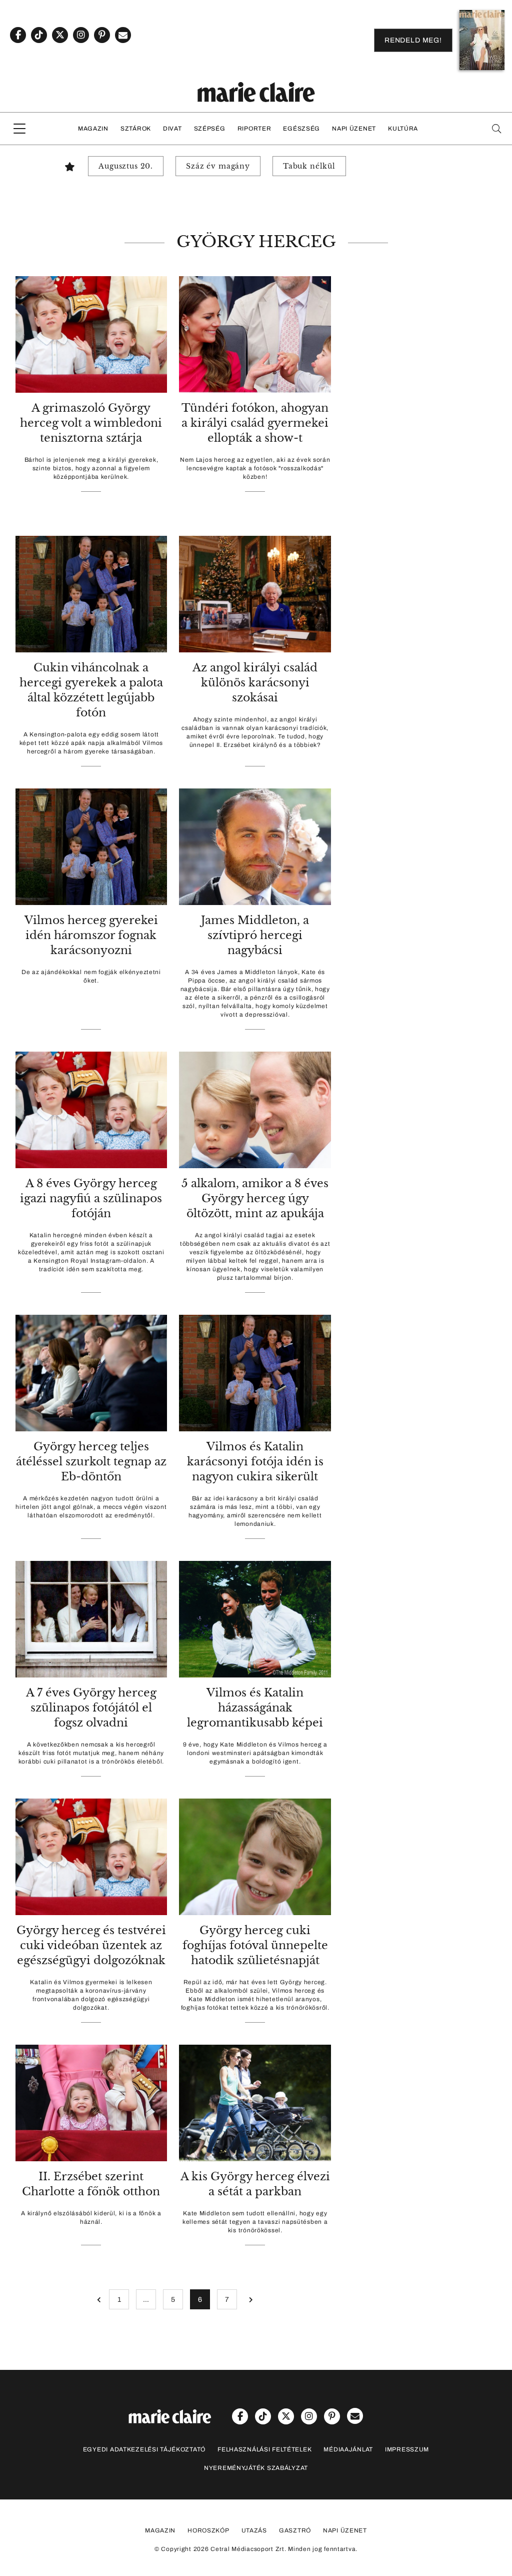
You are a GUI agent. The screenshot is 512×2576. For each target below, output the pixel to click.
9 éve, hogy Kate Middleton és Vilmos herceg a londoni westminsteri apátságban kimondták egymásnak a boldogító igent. (255, 1753)
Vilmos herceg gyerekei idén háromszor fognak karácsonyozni (91, 935)
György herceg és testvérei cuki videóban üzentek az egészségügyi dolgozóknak (91, 1945)
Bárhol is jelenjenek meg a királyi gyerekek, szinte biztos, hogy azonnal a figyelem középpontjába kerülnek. (91, 468)
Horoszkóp (208, 2530)
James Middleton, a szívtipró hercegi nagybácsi (255, 935)
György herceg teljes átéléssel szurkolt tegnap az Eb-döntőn (91, 1462)
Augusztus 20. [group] (126, 166)
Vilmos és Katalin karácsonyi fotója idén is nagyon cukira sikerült (255, 1462)
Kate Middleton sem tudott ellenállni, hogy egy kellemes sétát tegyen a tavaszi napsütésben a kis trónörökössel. (255, 2222)
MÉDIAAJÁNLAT (348, 2449)
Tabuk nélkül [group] (309, 166)
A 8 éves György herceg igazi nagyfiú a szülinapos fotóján (91, 1198)
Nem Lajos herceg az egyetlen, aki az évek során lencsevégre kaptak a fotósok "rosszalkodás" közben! (255, 468)
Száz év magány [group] (218, 166)
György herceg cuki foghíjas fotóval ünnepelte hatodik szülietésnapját (255, 1945)
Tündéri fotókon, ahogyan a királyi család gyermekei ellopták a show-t (255, 423)
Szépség (210, 129)
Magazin (93, 129)
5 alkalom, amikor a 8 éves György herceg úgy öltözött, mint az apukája (255, 1198)
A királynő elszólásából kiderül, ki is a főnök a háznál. (91, 2218)
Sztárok (136, 129)
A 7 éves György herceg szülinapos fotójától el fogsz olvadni (91, 1708)
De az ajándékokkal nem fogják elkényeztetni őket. (91, 976)
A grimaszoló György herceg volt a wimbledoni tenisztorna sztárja (91, 423)
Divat (172, 129)
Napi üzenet (354, 129)
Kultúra (403, 129)
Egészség (301, 129)
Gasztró (295, 2530)
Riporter (254, 129)
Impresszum (407, 2449)
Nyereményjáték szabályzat (256, 2468)
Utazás (254, 2530)
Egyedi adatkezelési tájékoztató (144, 2449)
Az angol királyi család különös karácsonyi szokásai (255, 683)
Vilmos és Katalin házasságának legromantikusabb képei (255, 1708)
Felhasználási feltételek (264, 2449)
